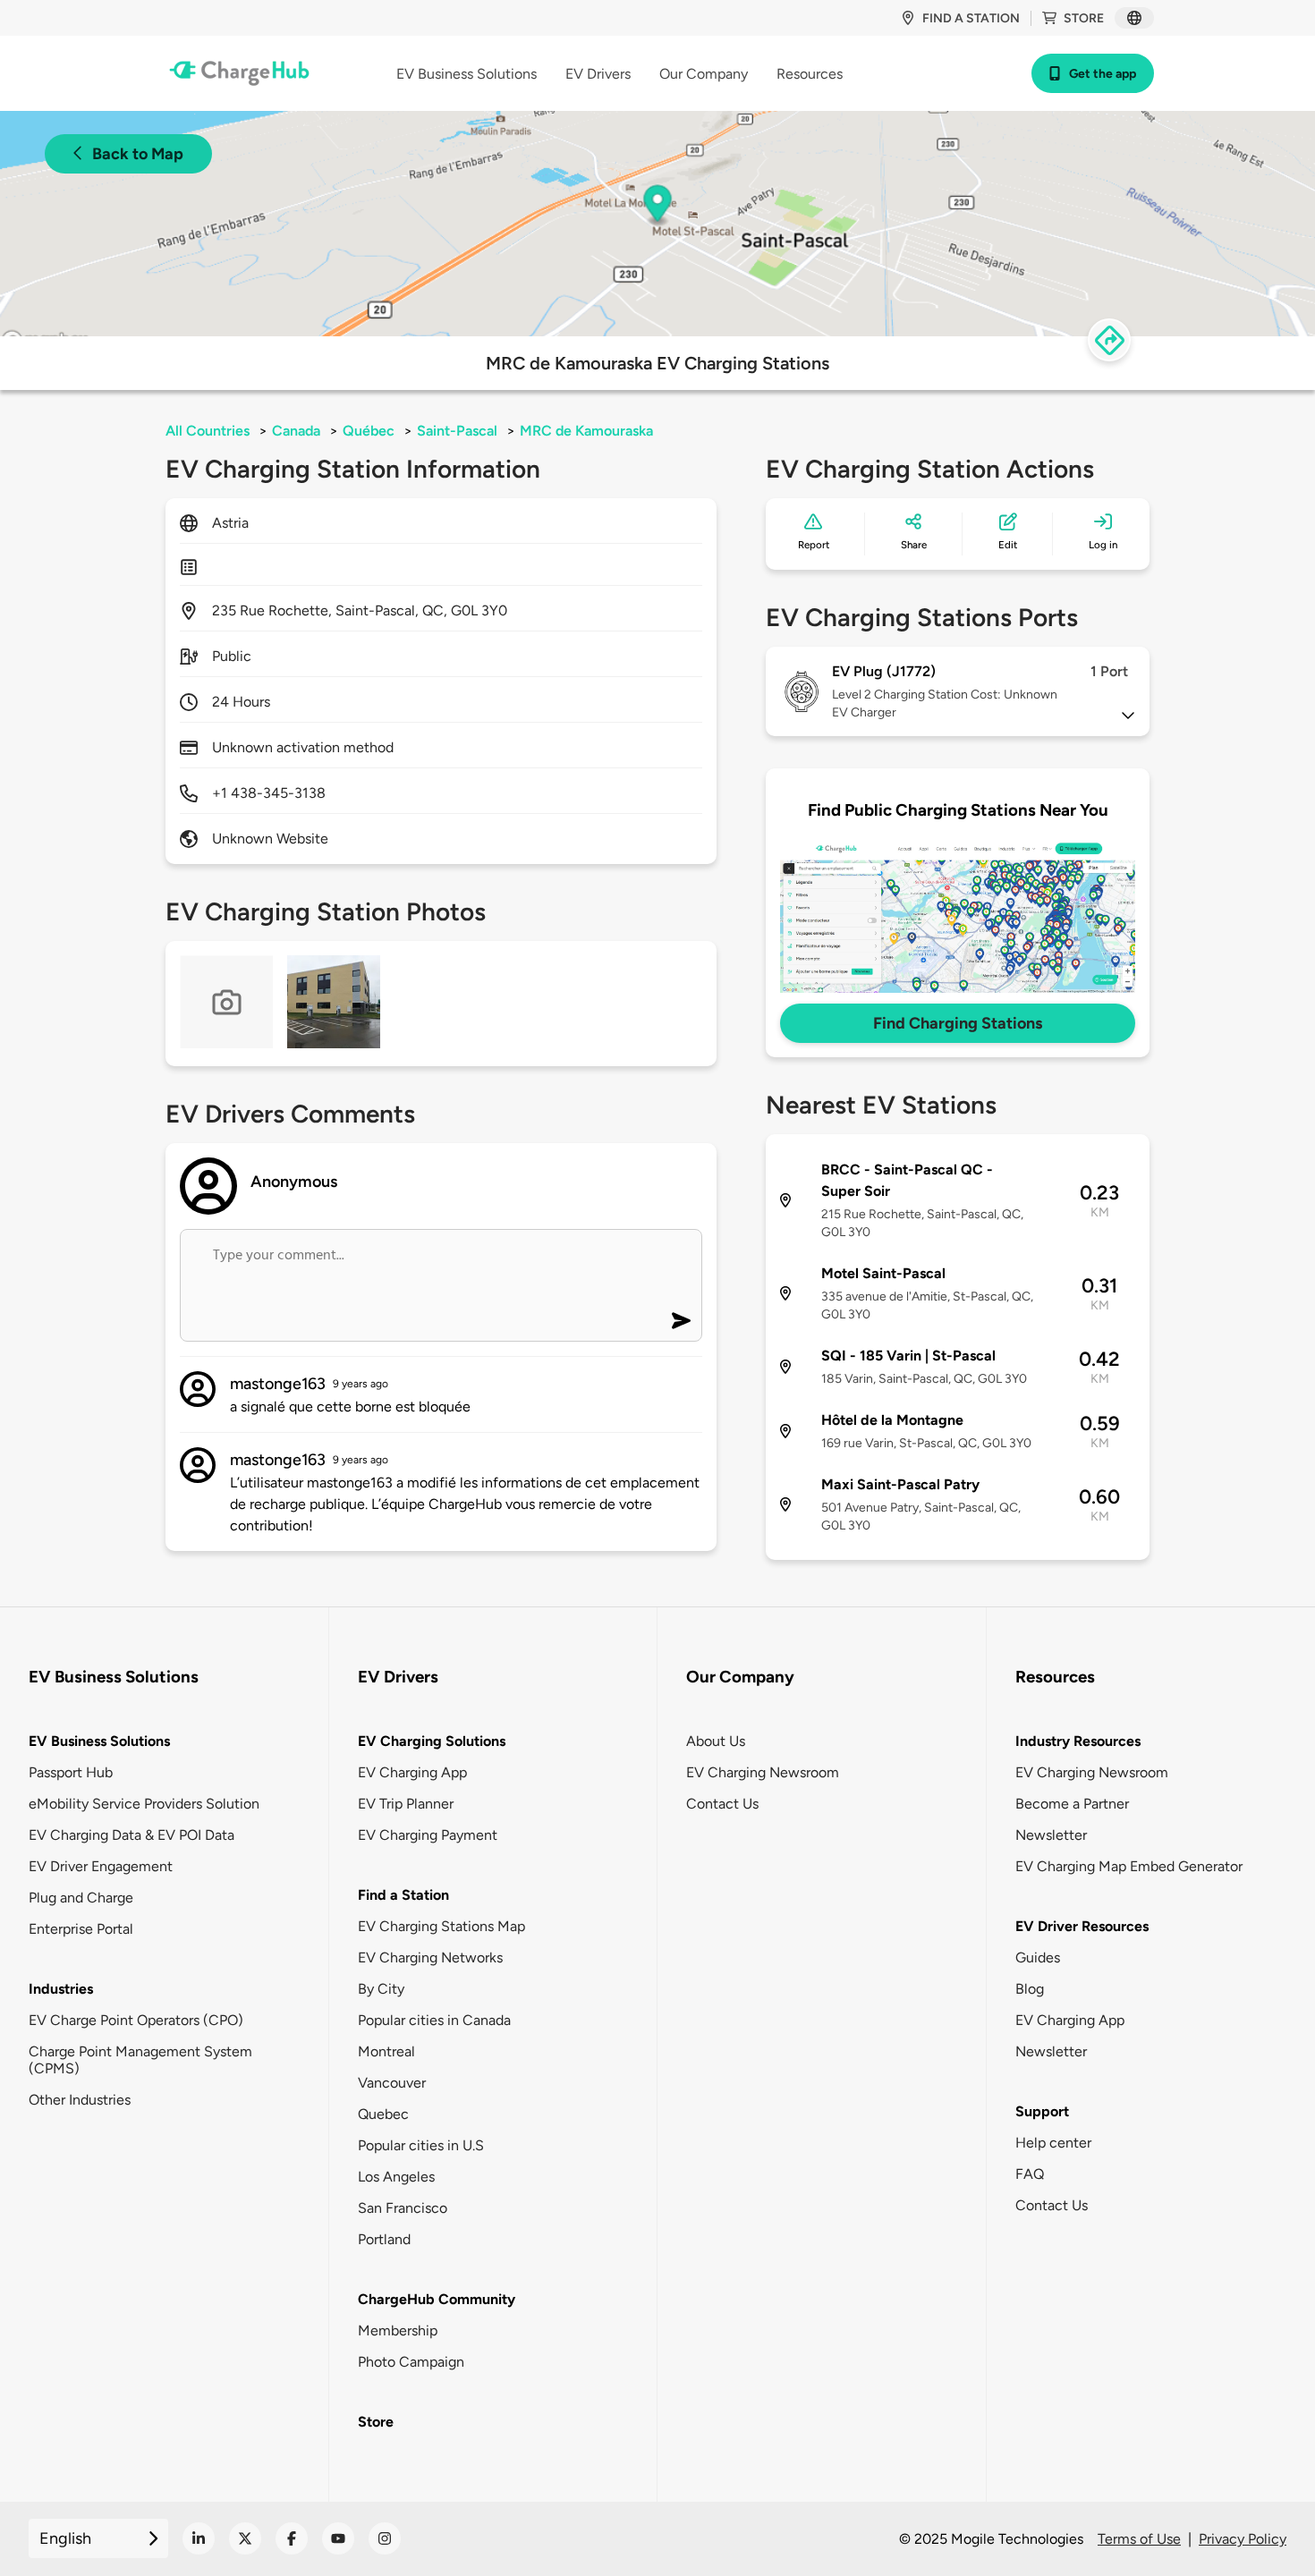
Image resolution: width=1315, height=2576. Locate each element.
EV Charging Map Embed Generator (1129, 1866)
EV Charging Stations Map (441, 1926)
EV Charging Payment (428, 1835)
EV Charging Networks (430, 1957)
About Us (716, 1741)
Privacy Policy (1243, 2539)
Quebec (383, 2114)
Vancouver (392, 2083)
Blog (1030, 1989)
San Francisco (403, 2208)
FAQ (1030, 2174)
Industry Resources (1078, 1741)
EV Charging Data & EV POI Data (131, 1835)
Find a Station (403, 1895)
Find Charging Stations (958, 1023)
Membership (398, 2330)
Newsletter (1051, 1835)
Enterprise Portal (81, 1929)
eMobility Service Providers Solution (144, 1804)
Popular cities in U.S (421, 2145)
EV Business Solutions (99, 1741)
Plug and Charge (81, 1898)
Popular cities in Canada (434, 2020)
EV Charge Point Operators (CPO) (136, 2020)
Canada (296, 431)
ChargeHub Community (437, 2299)
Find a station (971, 18)
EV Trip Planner (406, 1804)
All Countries (208, 431)
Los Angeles (396, 2177)
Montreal (386, 2051)
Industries (61, 1989)
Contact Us (722, 1804)
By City (381, 1989)
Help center (1053, 2143)
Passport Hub (71, 1772)
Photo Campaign (411, 2362)
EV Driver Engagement (101, 1866)
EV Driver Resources (1082, 1926)
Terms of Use (1139, 2539)
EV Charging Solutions (432, 1741)
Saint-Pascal (457, 431)
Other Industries (80, 2100)
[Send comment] (681, 1321)
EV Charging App (412, 1772)
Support (1042, 2111)
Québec (369, 431)
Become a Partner (1072, 1804)
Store (1084, 18)
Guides (1038, 1957)
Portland (384, 2239)
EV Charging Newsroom (763, 1772)
